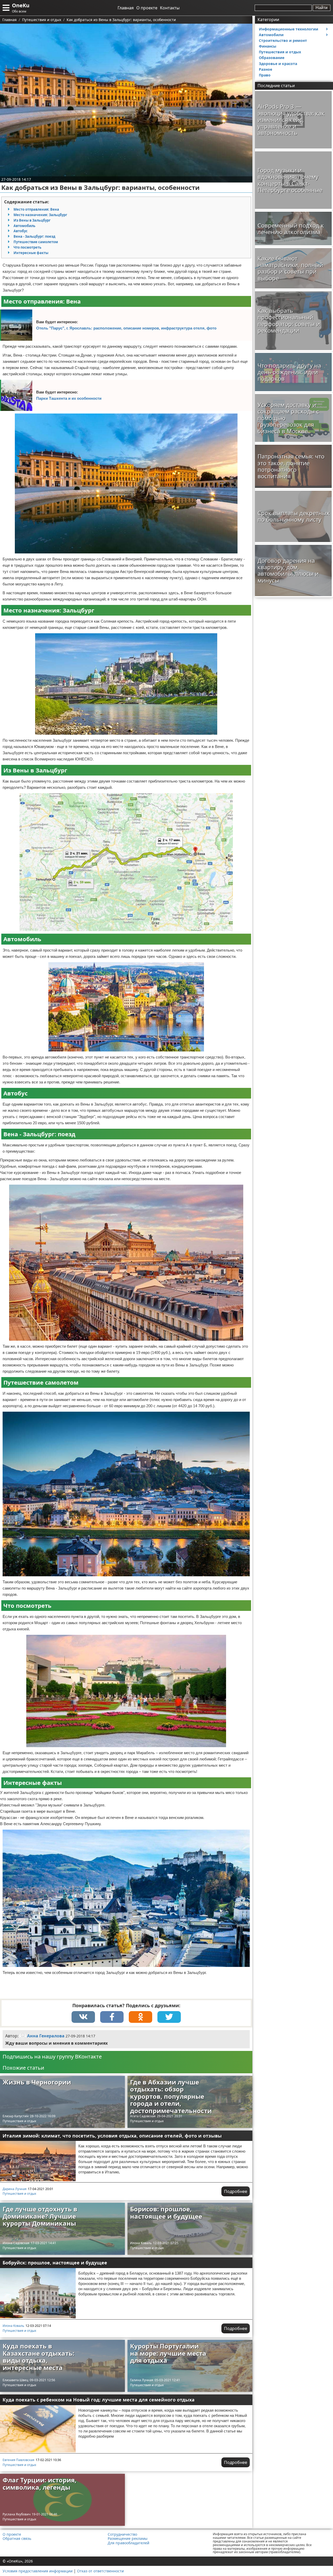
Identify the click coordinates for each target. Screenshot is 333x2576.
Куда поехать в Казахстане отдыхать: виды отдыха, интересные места (39, 2357)
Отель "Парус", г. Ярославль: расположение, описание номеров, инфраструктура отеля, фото (126, 328)
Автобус (21, 231)
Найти (322, 8)
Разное (265, 69)
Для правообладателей (129, 2543)
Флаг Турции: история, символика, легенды (40, 2484)
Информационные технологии (289, 29)
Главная (126, 8)
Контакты (170, 8)
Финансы (268, 46)
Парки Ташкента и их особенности (69, 398)
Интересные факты (31, 253)
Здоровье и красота (278, 64)
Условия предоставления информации (38, 2571)
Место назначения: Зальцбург (40, 215)
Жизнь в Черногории (37, 2082)
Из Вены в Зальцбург (32, 220)
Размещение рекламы (128, 2539)
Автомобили (271, 35)
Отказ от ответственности (100, 2571)
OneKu (21, 5)
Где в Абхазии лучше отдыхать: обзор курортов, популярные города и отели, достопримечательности (171, 2096)
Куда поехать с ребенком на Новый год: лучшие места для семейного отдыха (99, 2400)
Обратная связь (17, 2539)
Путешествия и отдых (19, 2121)
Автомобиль (24, 226)
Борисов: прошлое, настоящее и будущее (166, 2213)
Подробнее (236, 2191)
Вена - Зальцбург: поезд (34, 236)
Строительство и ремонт (283, 40)
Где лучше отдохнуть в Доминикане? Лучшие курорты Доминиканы (40, 2216)
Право (265, 75)
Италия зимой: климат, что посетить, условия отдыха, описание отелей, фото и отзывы (112, 2136)
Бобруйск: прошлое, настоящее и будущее (55, 2263)
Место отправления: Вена (36, 209)
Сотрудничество (122, 2534)
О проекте (147, 8)
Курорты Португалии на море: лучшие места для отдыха (168, 2353)
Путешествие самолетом (36, 242)
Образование (272, 58)
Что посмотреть (27, 247)
